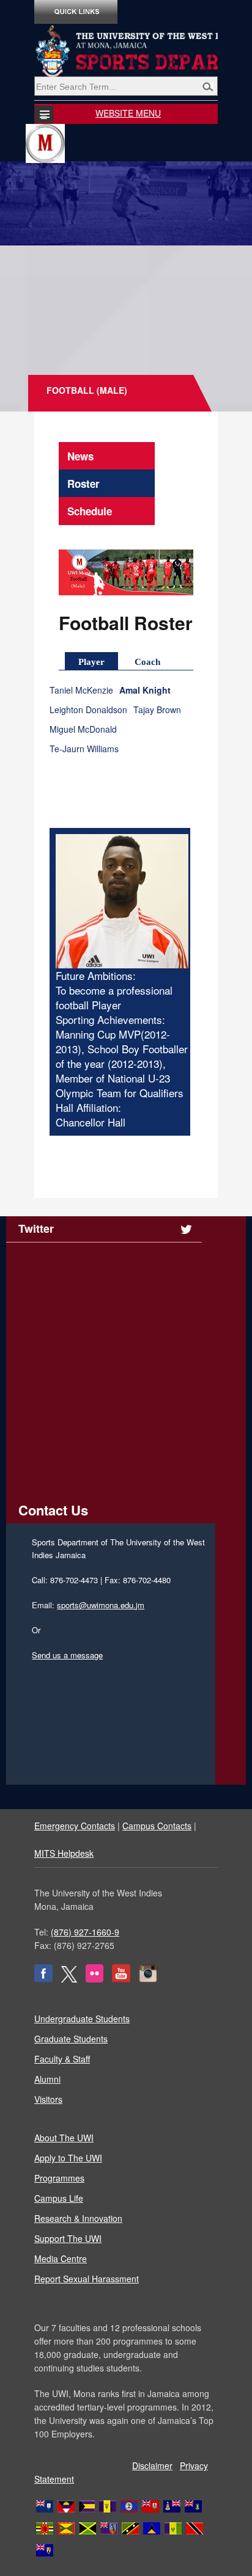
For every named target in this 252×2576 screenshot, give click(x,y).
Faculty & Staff (62, 2059)
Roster (83, 484)
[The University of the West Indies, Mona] (126, 51)
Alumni (47, 2079)
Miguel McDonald (83, 729)
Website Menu (128, 113)
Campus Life (59, 2198)
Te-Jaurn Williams (84, 749)
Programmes (59, 2178)
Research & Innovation (78, 2218)
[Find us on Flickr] (94, 1979)
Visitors (48, 2099)
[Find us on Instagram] (148, 1979)
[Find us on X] (69, 1979)
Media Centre (61, 2259)
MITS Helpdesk (64, 1853)
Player (91, 662)
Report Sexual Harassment (87, 2279)
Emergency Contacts (75, 1826)
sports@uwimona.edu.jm (101, 1605)
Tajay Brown (157, 710)
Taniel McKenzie (81, 690)
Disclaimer (152, 2465)
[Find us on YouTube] (121, 1979)
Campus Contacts (157, 1826)
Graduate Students (71, 2039)
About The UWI (64, 2138)
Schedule (90, 511)
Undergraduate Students (82, 2019)
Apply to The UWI (68, 2158)
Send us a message (67, 1655)
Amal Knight (145, 690)
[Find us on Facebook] (43, 1979)
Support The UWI (68, 2238)
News (80, 456)
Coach (147, 662)
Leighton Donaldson (88, 710)
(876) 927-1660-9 (85, 1932)
